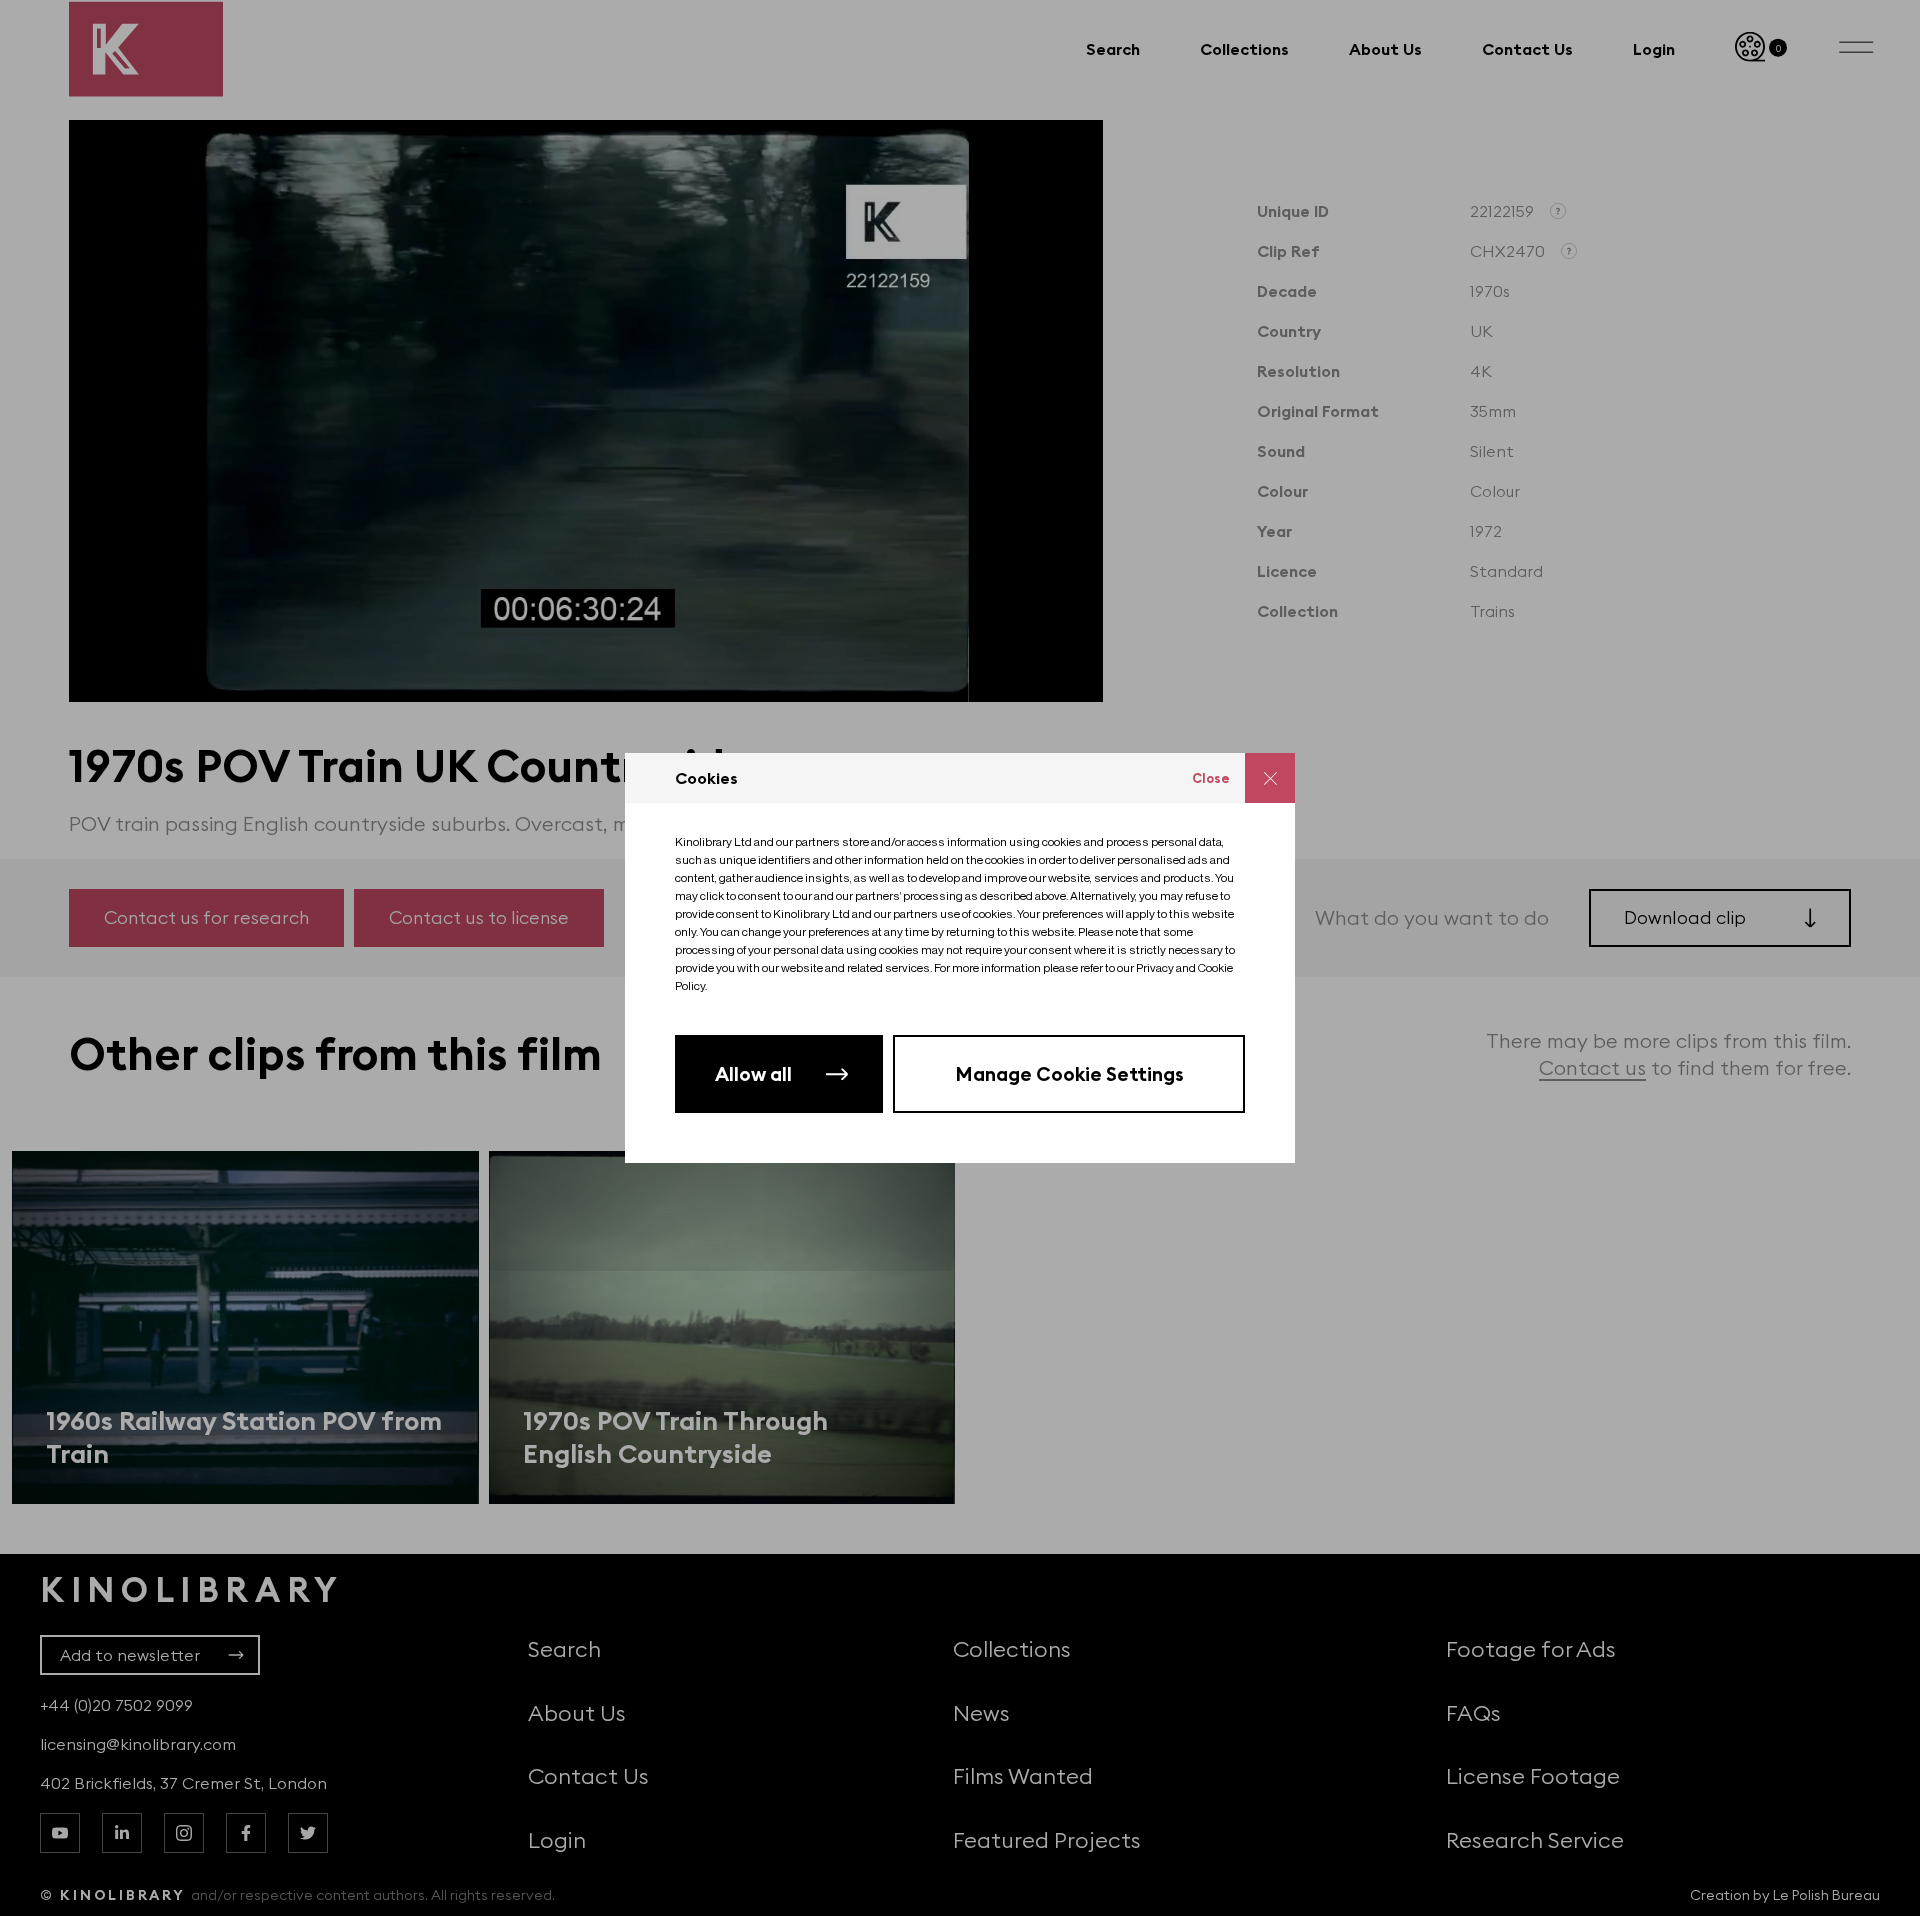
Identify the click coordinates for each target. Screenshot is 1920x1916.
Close (1211, 778)
